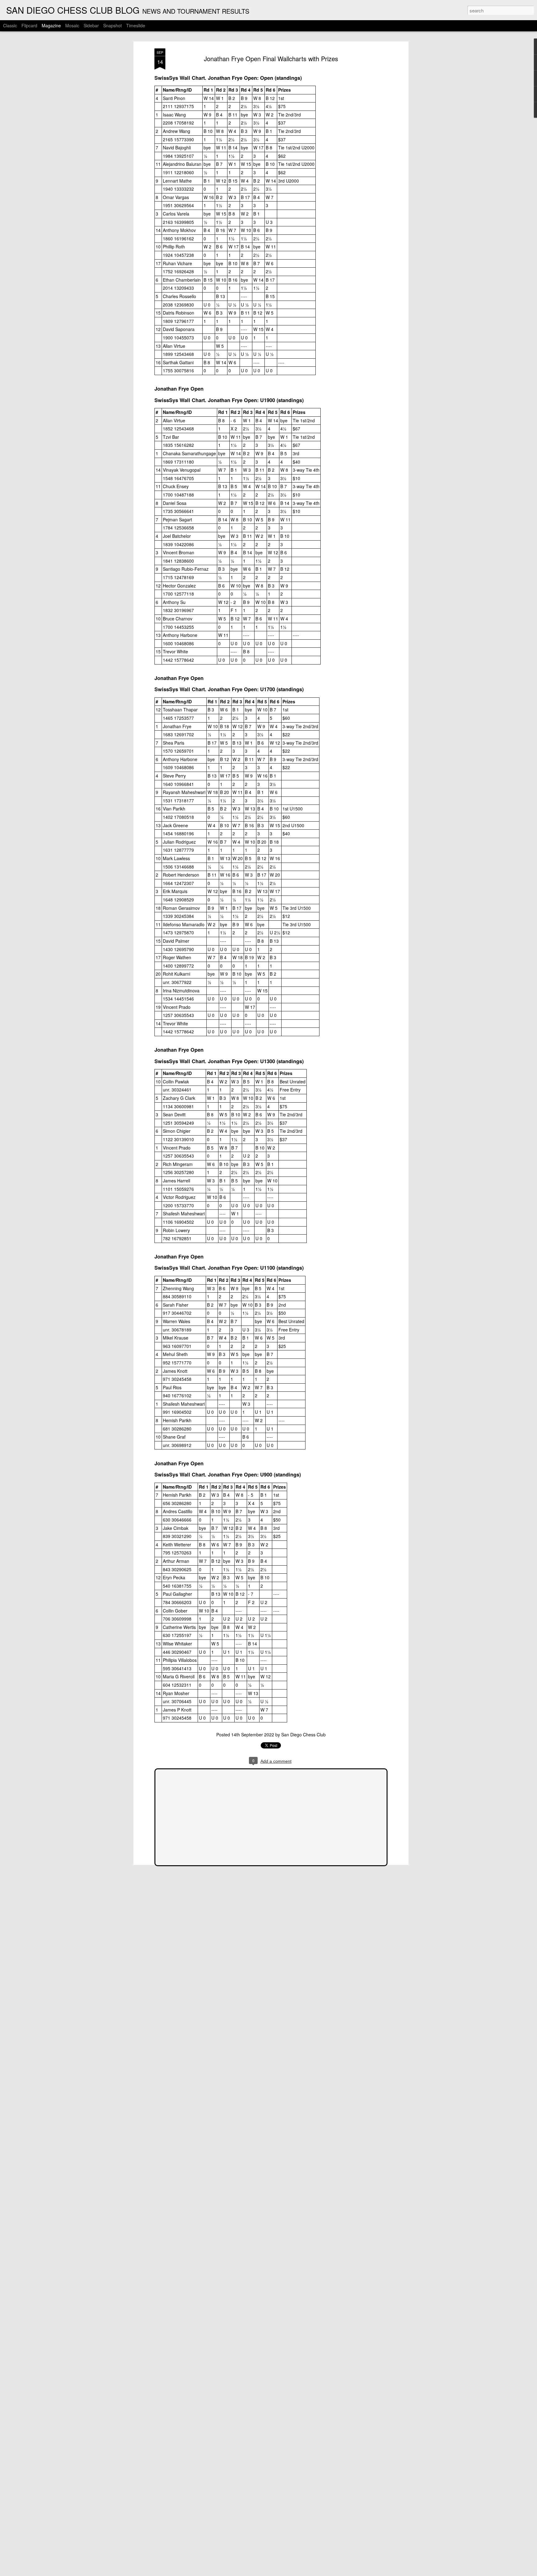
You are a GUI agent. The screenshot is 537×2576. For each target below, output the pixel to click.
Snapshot (112, 25)
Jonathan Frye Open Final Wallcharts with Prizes (271, 59)
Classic (10, 25)
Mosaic (72, 25)
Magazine (51, 25)
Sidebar (91, 25)
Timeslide (136, 25)
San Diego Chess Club (303, 1735)
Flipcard (29, 25)
